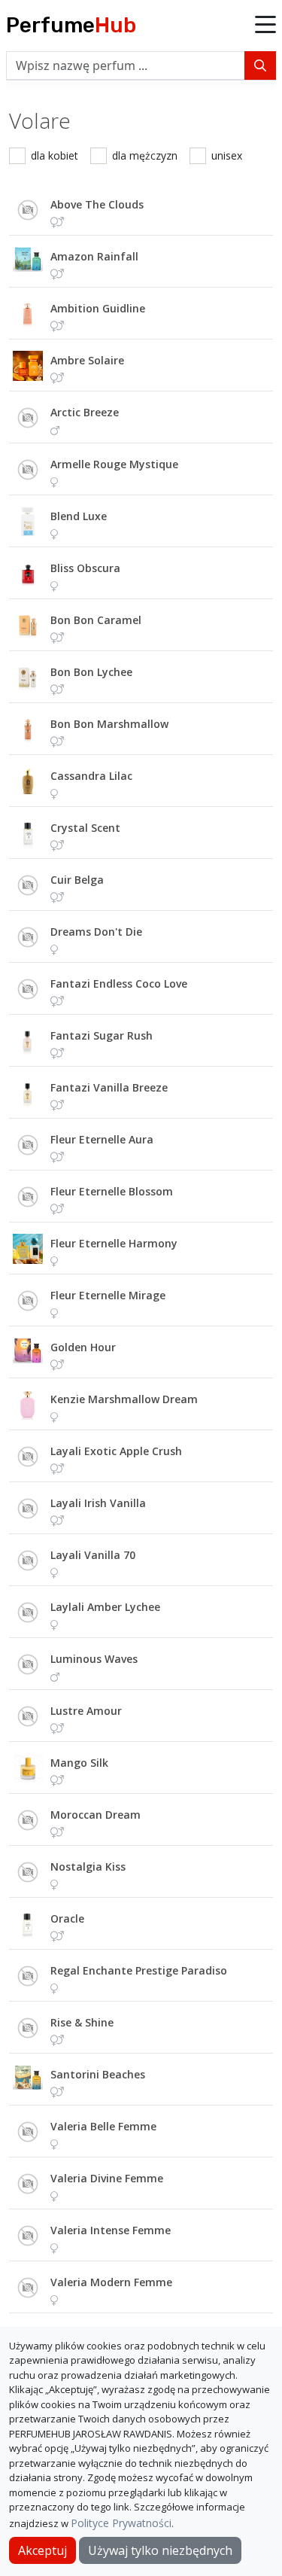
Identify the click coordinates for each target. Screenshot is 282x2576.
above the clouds (97, 204)
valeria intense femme (111, 2230)
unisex (227, 155)
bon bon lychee (91, 672)
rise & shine (82, 2022)
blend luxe (79, 516)
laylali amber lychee (105, 1607)
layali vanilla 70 (93, 1555)
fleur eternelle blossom (112, 1191)
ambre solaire (87, 360)
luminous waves (94, 1659)
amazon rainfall (94, 256)
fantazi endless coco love (119, 984)
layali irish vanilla (98, 1503)
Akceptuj (42, 2550)
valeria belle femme (103, 2126)
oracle (67, 1918)
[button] (265, 26)
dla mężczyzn (145, 155)
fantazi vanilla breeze (109, 1087)
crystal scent (85, 828)
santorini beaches (98, 2074)
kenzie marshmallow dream (124, 1399)
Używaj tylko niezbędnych (160, 2550)
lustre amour (86, 1711)
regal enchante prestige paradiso (139, 1970)
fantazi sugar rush (102, 1035)
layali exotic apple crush (116, 1451)
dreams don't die (96, 932)
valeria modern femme (111, 2282)
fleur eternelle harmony (114, 1243)
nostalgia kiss (88, 1867)
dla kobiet (55, 155)
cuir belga (77, 880)
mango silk (79, 1763)
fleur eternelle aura (102, 1139)
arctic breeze (85, 412)
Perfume (71, 25)
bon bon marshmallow (109, 724)
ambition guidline (98, 308)
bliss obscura (85, 568)
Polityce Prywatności (121, 2523)
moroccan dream (96, 1815)
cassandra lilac (91, 776)
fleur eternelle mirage (108, 1295)
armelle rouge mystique (114, 464)
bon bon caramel (96, 620)
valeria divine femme (107, 2178)
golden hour (83, 1347)
